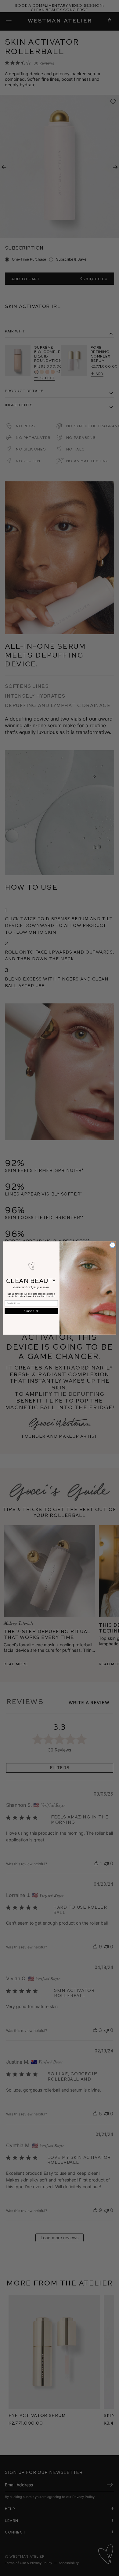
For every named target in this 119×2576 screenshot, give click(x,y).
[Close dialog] (112, 1245)
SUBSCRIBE (31, 1311)
